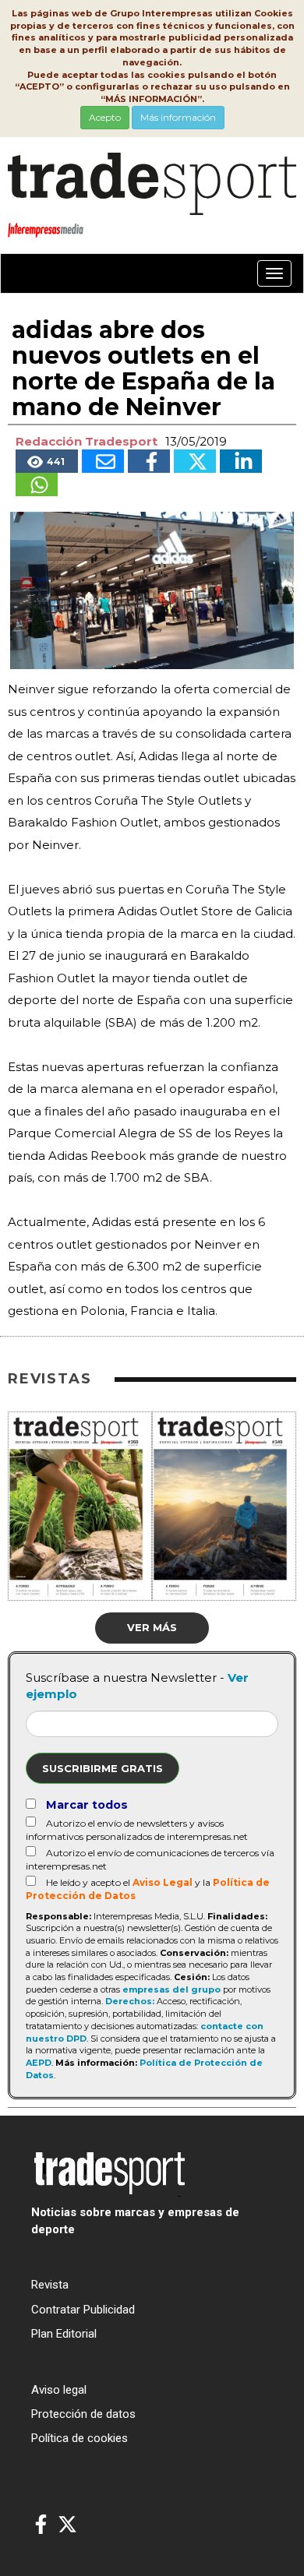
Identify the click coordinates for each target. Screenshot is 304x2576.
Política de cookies (80, 2438)
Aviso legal (59, 2390)
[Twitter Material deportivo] (67, 2525)
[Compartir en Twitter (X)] (195, 461)
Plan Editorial (64, 2334)
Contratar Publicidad (83, 2310)
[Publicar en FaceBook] (149, 461)
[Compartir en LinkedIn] (241, 461)
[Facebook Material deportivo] (41, 2525)
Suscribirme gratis (103, 1768)
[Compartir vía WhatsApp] (37, 485)
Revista (50, 2285)
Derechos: (130, 2001)
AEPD (39, 2063)
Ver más (152, 1627)
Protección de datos (83, 2414)
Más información (178, 117)
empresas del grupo (171, 1989)
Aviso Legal (163, 1882)
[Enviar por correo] (103, 461)
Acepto (105, 117)
